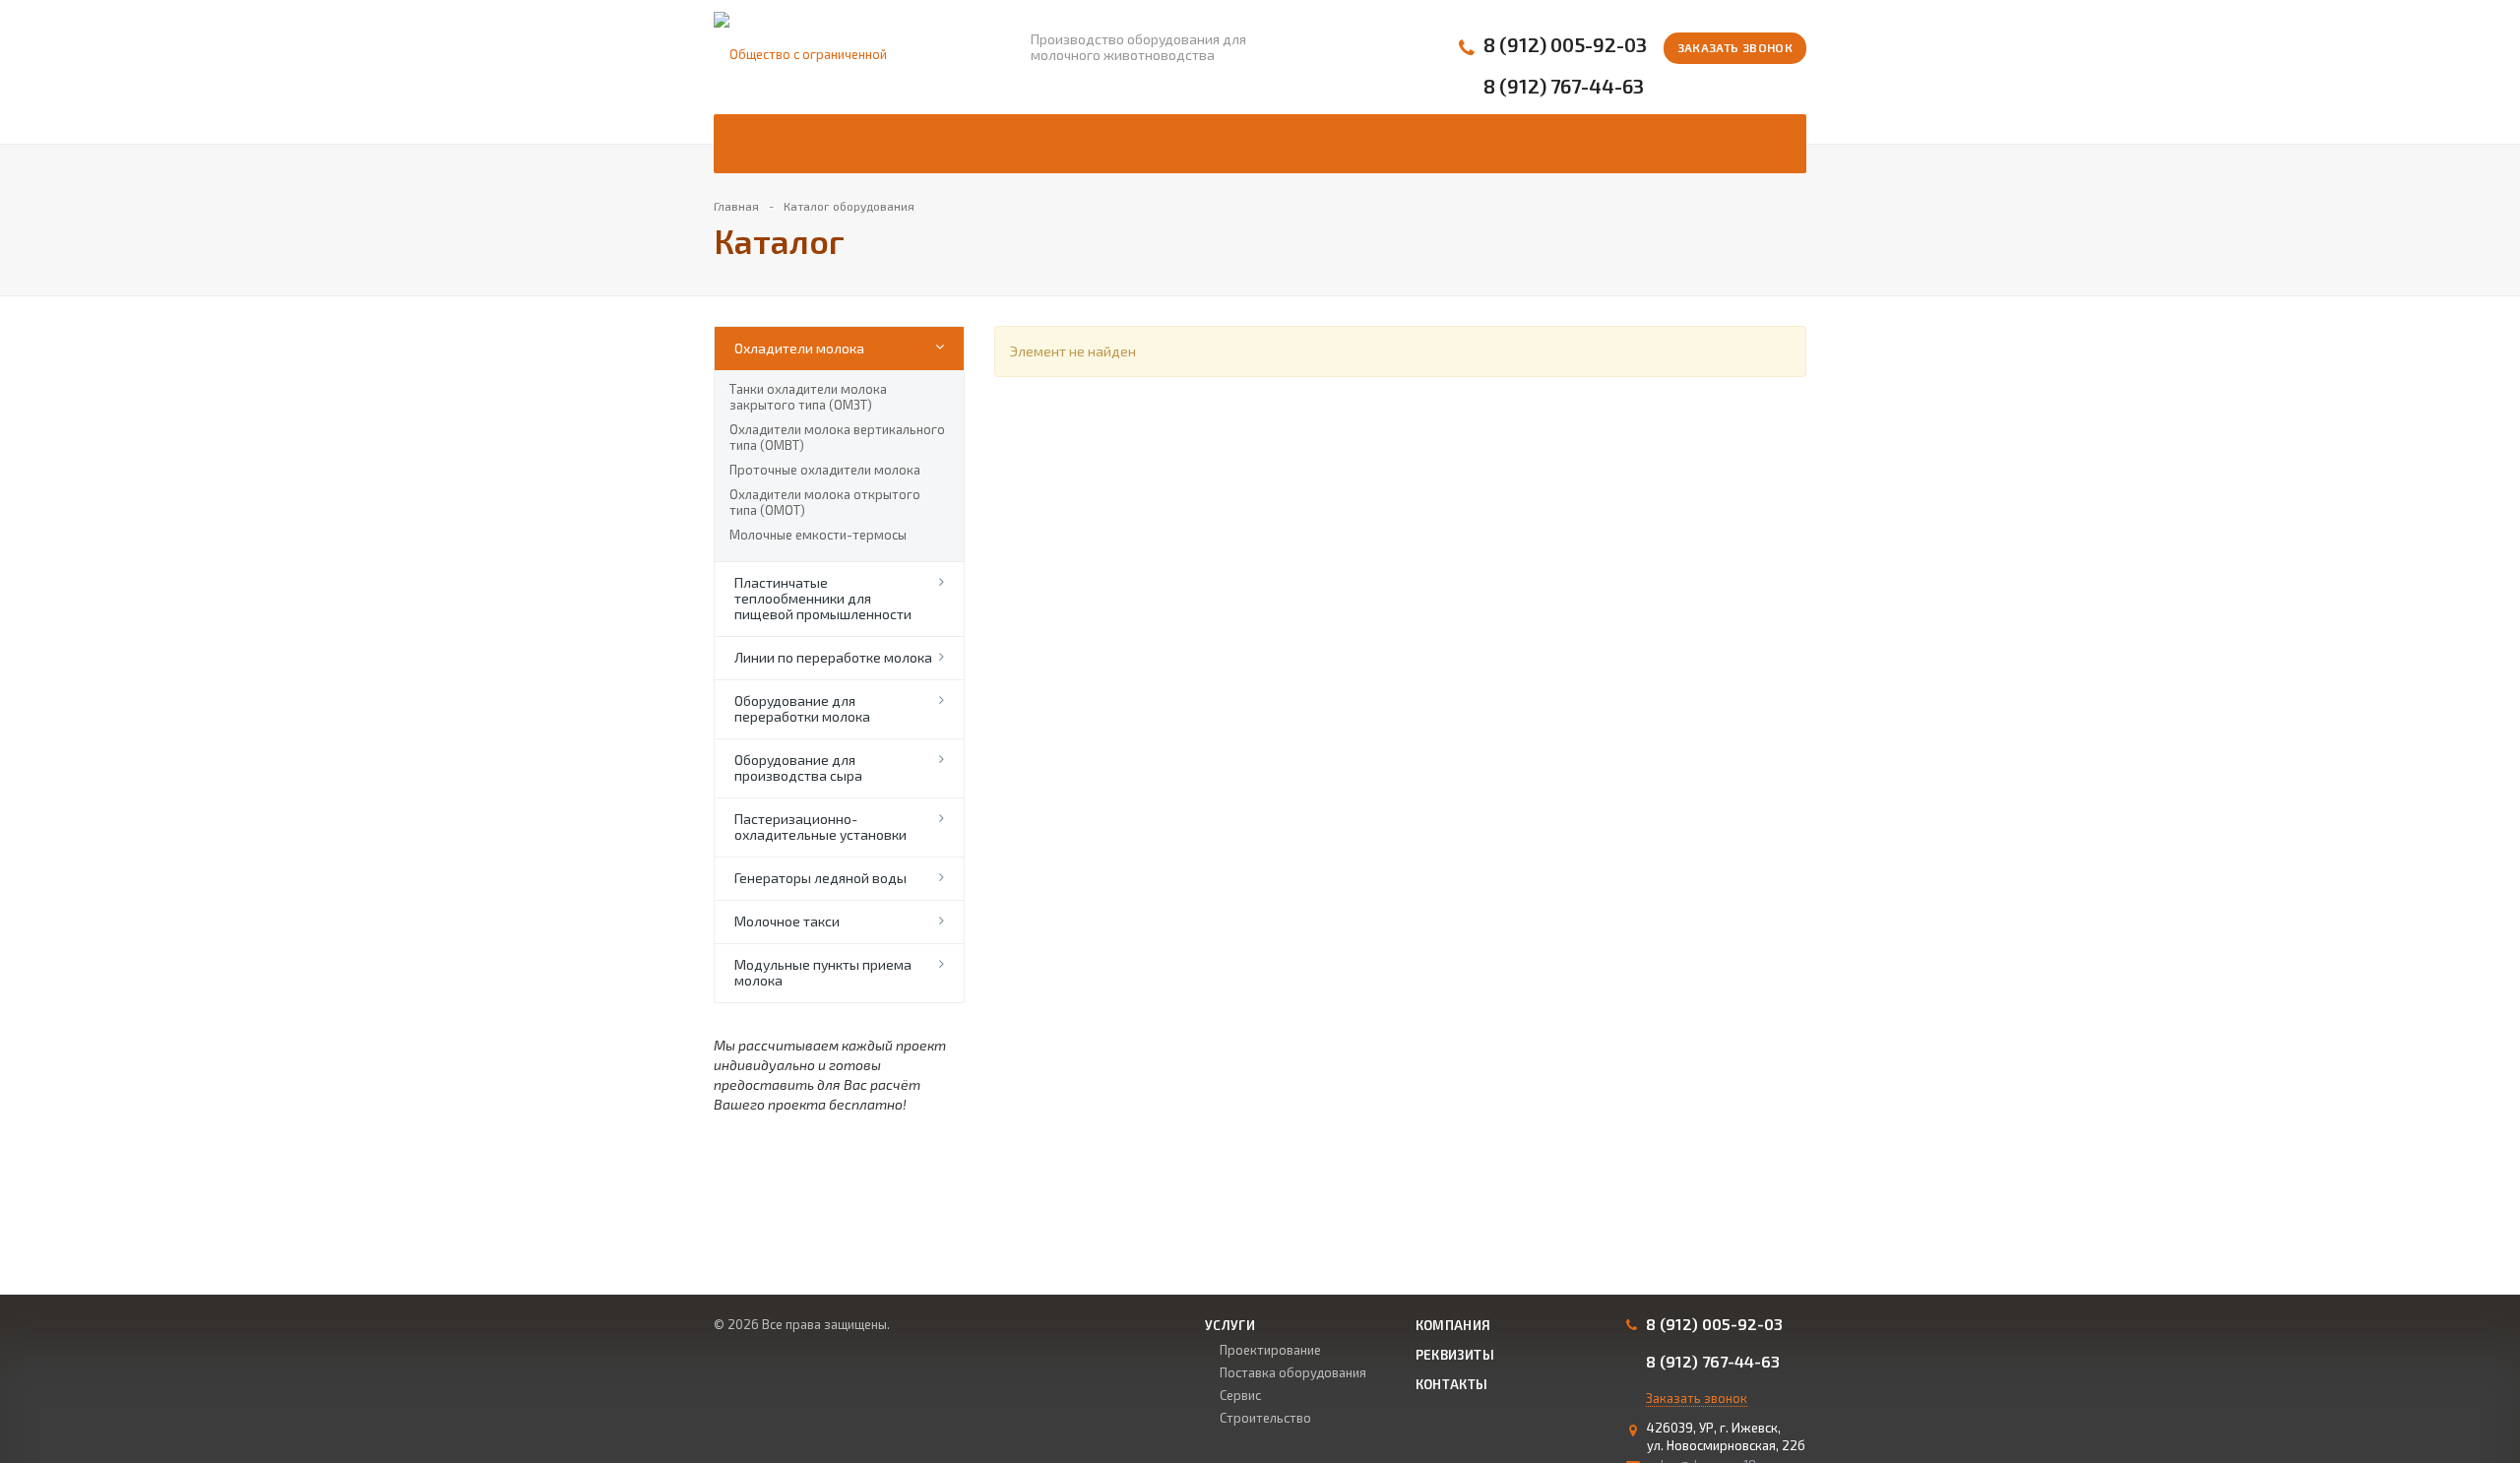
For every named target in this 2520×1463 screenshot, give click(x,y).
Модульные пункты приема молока (823, 972)
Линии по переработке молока (833, 657)
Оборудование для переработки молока (802, 708)
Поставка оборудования (1293, 1372)
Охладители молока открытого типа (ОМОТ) (825, 502)
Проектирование (1270, 1350)
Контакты (1452, 1384)
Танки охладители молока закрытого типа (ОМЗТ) (808, 397)
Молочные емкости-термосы (818, 535)
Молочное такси (787, 921)
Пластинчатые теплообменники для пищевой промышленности (823, 598)
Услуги (1230, 1325)
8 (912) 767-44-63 (1564, 86)
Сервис (1240, 1395)
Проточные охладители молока (825, 470)
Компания (1453, 1325)
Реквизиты (1455, 1355)
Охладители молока (799, 348)
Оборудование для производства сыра (798, 767)
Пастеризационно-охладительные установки (820, 827)
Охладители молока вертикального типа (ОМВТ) (837, 437)
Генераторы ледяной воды (820, 878)
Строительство (1265, 1418)
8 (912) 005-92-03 (1565, 45)
